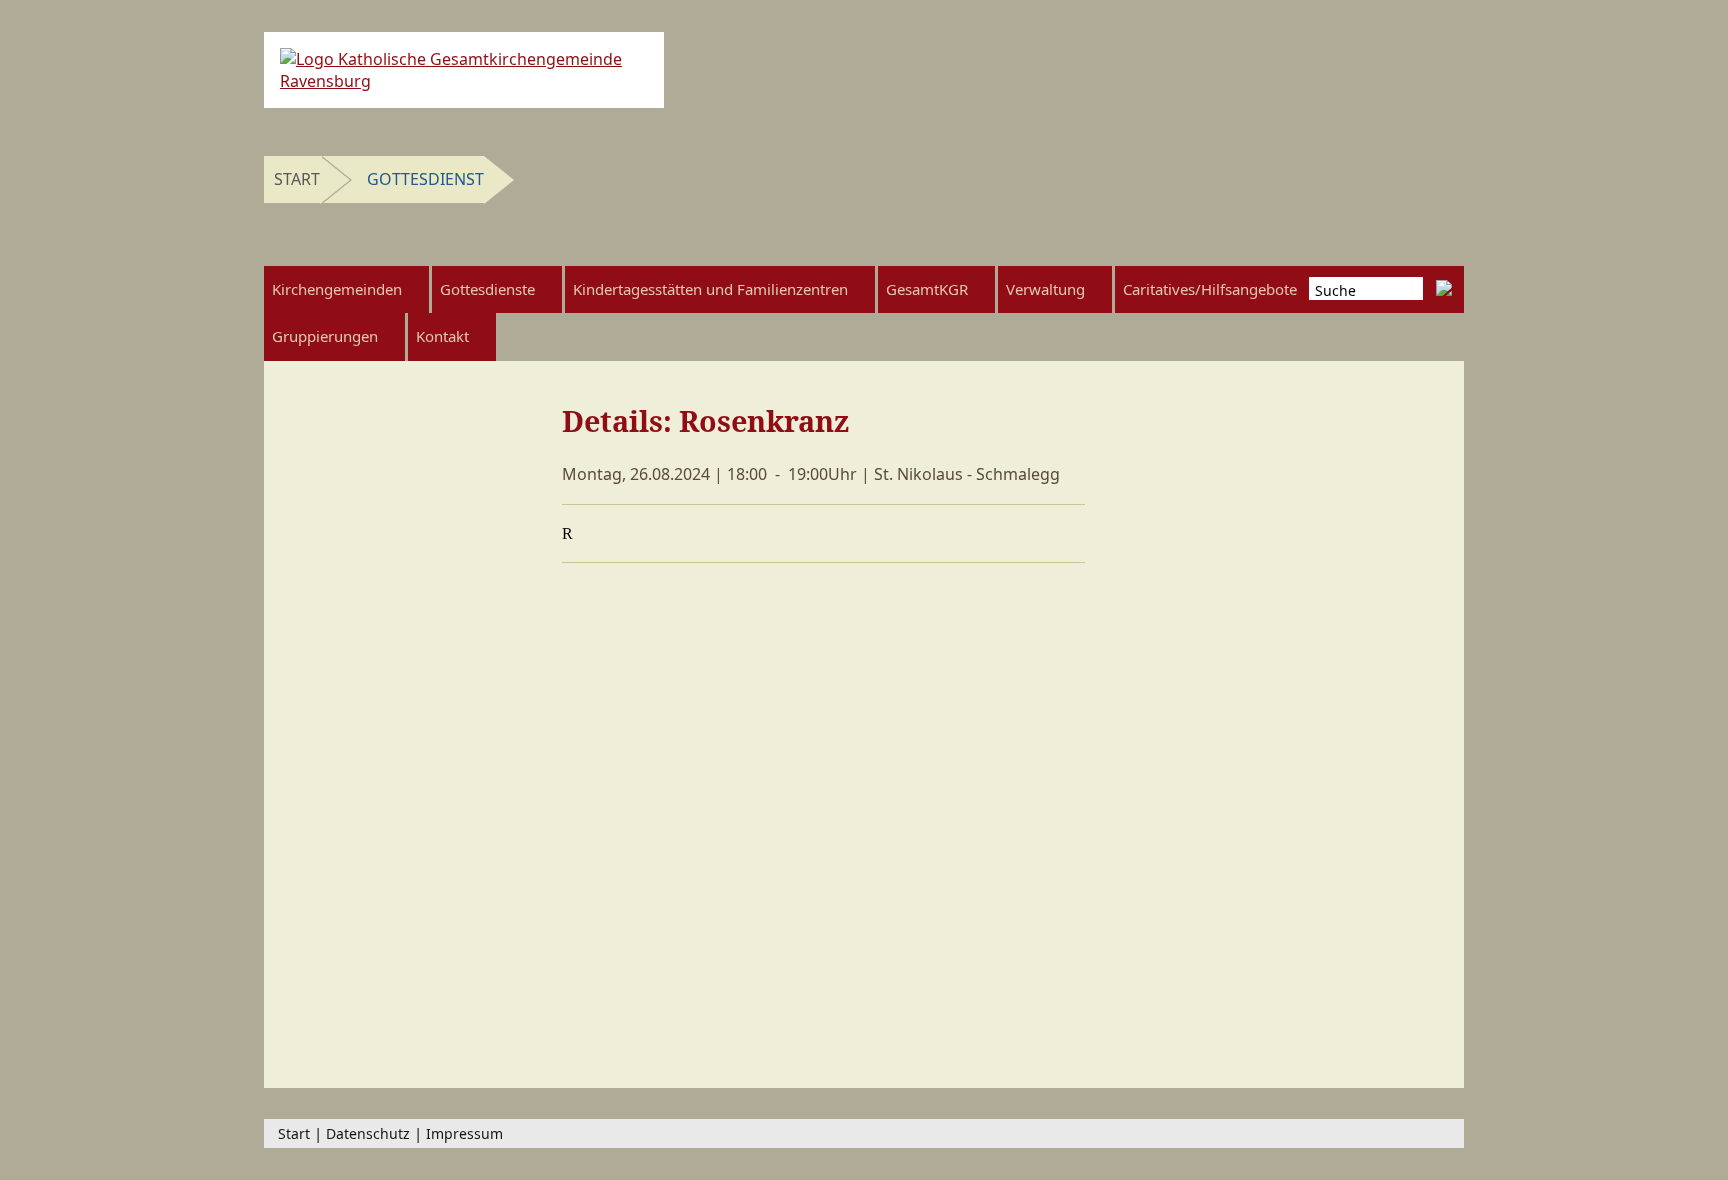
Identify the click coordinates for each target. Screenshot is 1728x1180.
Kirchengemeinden (337, 289)
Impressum (464, 1133)
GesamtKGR (927, 289)
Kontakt (442, 336)
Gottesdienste (487, 289)
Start (297, 179)
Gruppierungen (325, 336)
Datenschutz (368, 1133)
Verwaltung (1045, 289)
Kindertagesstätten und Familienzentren (710, 289)
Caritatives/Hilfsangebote (1210, 289)
